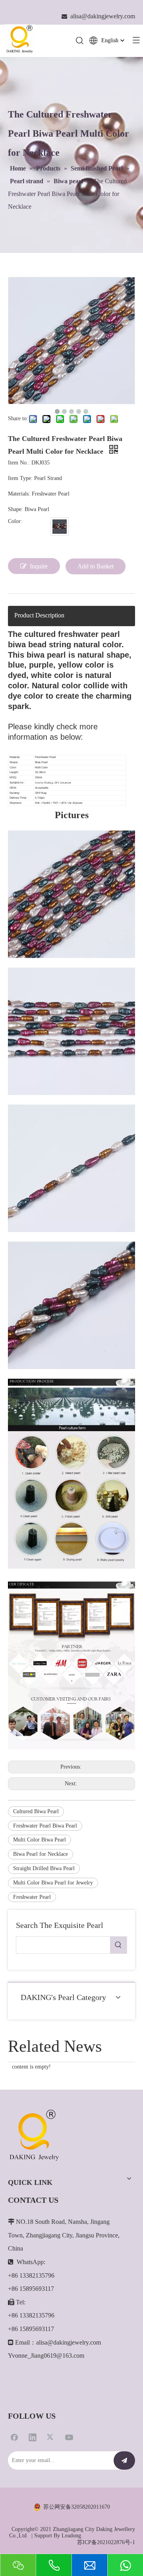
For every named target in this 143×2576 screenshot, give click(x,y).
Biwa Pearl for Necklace (41, 1854)
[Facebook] (14, 2437)
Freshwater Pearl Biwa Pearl (45, 1826)
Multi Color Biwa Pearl (40, 1840)
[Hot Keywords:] (118, 1945)
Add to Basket (96, 566)
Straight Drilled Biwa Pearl (44, 1868)
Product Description (39, 615)
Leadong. (72, 2536)
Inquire (39, 566)
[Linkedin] (33, 2437)
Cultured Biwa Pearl (36, 1811)
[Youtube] (69, 2437)
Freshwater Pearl (32, 1897)
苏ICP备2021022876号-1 (106, 2542)
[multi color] (60, 527)
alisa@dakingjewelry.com (69, 2342)
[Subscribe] (124, 2460)
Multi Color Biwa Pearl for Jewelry (53, 1883)
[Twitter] (51, 2437)
